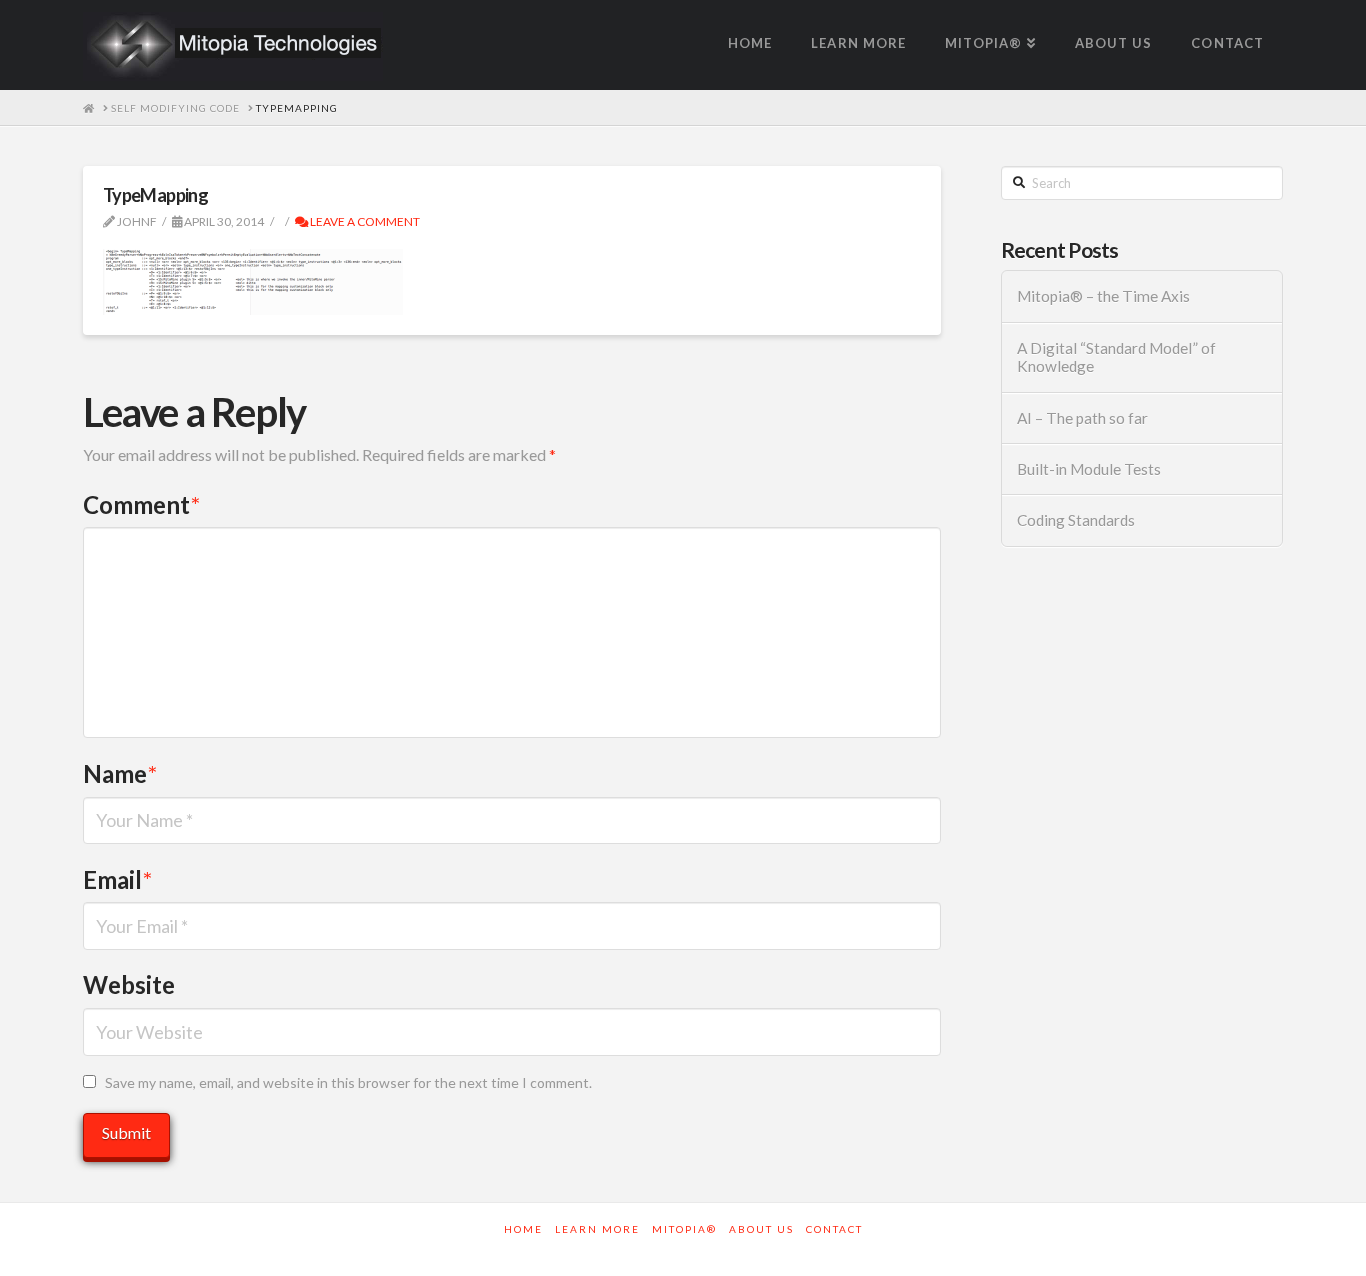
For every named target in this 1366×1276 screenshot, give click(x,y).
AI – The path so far (1082, 418)
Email (117, 879)
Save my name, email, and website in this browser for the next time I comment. (348, 1082)
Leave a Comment (364, 221)
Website (129, 984)
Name (120, 773)
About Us (761, 1229)
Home (523, 1229)
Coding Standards (1076, 520)
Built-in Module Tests (1089, 469)
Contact (834, 1229)
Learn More (597, 1229)
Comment (141, 504)
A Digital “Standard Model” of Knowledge (1116, 357)
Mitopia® (684, 1229)
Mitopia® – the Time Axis (1103, 296)
